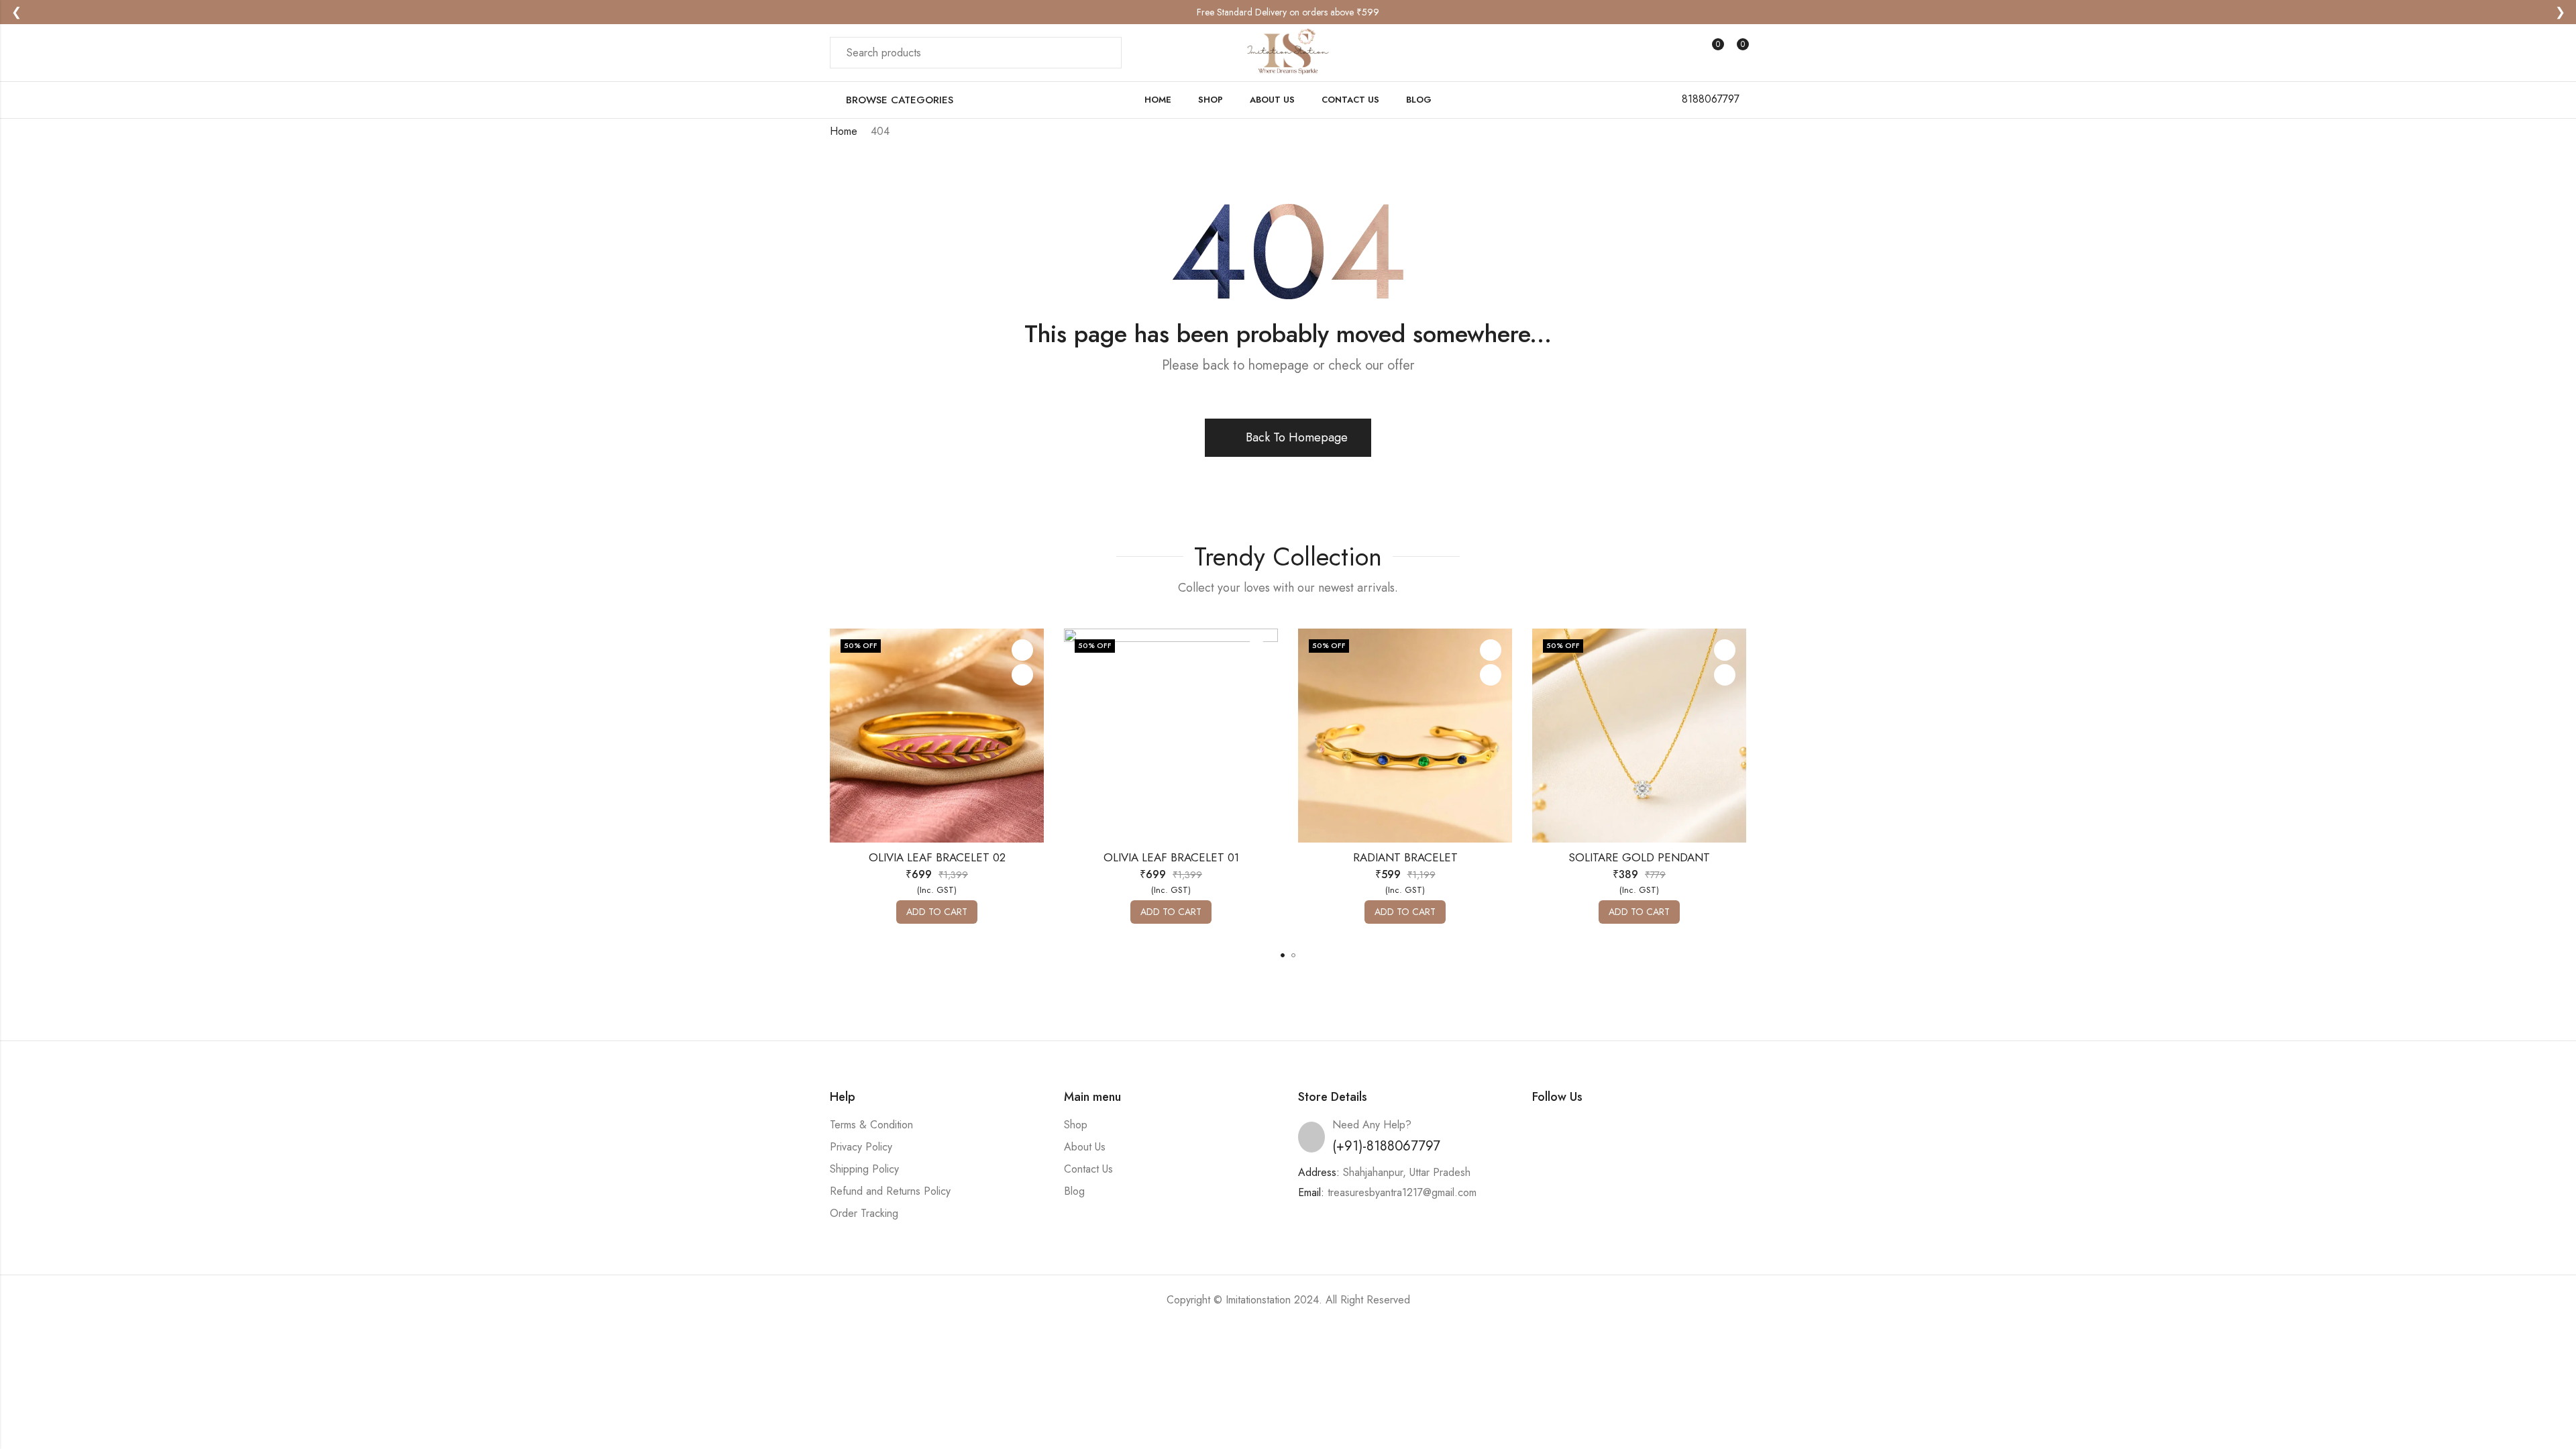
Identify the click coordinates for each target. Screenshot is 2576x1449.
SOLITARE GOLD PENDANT (1639, 857)
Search (1104, 53)
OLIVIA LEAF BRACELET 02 (937, 857)
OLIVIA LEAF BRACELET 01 (1171, 857)
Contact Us (1088, 1169)
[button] (1283, 955)
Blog (1074, 1191)
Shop (1076, 1125)
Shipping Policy (864, 1169)
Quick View (1022, 675)
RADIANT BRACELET (1405, 857)
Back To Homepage (1297, 437)
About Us (1085, 1147)
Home (844, 131)
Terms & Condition (871, 1125)
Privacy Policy (861, 1147)
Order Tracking (864, 1213)
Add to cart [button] (937, 912)
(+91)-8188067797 (1386, 1146)
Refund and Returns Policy (890, 1191)
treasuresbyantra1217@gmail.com (1402, 1192)
